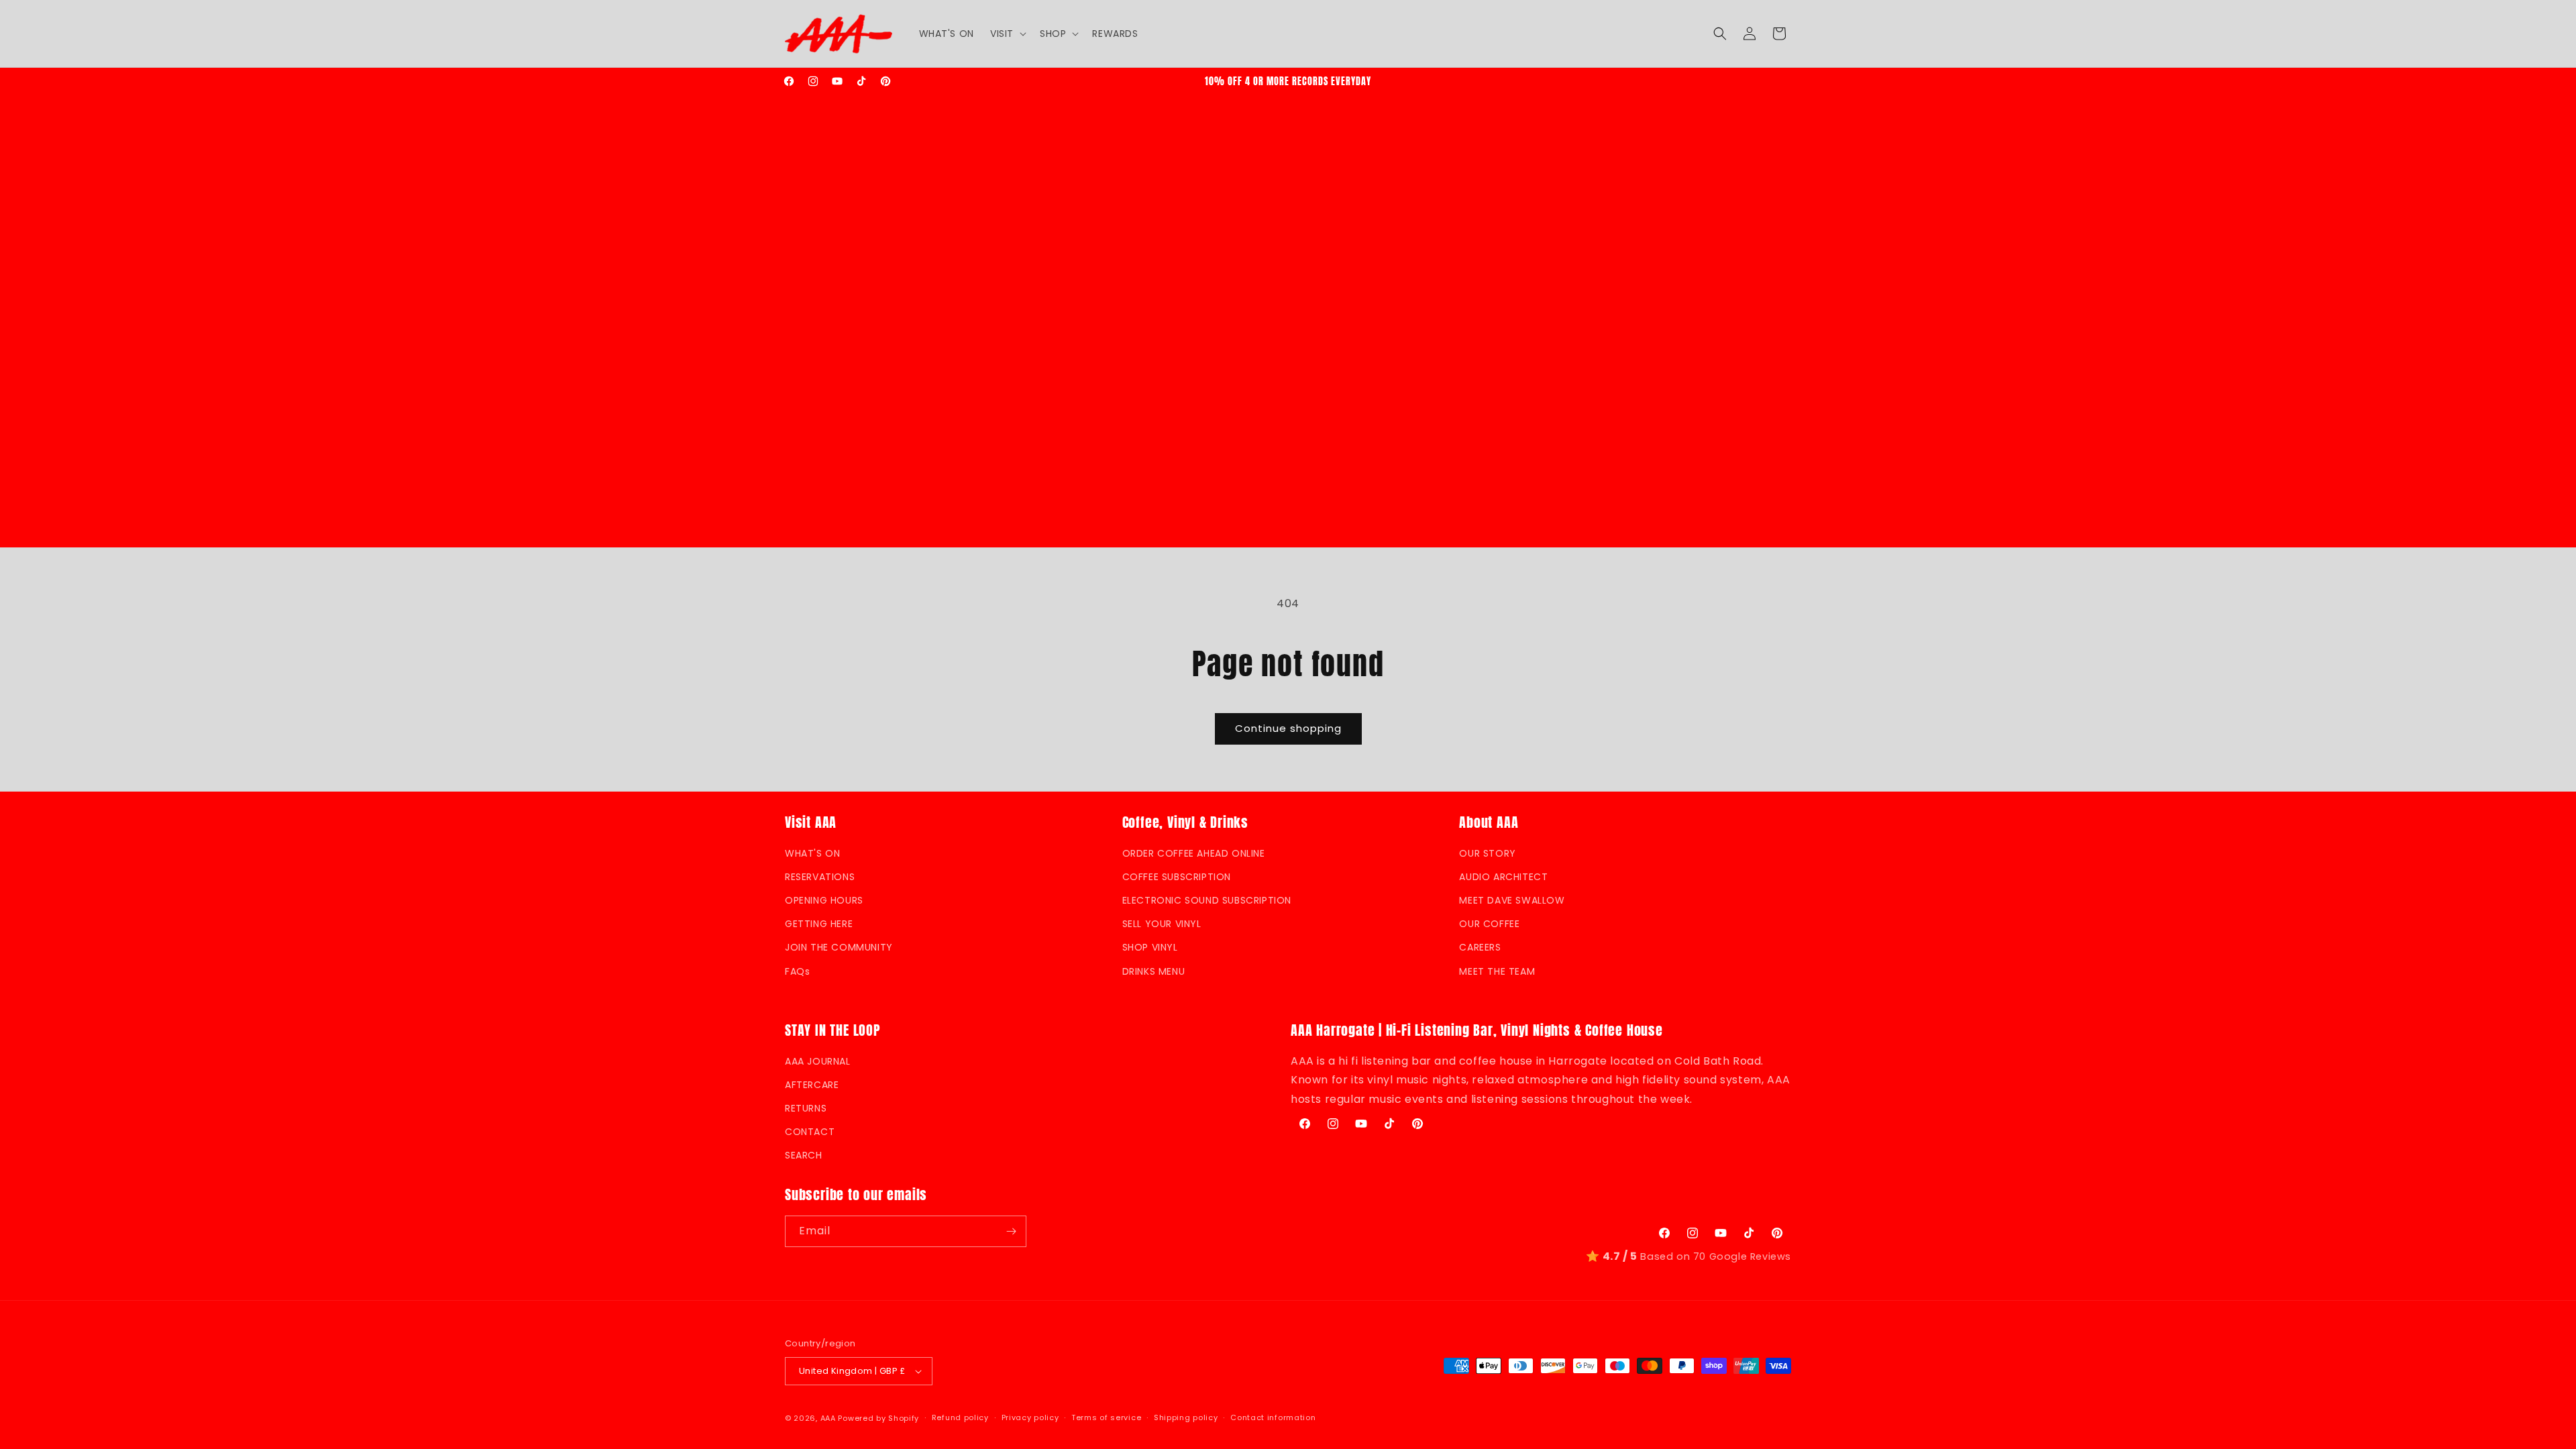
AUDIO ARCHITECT (1503, 877)
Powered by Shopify (878, 1418)
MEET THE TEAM (1497, 971)
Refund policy (960, 1417)
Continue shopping (1288, 728)
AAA (828, 1418)
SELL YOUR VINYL (1162, 924)
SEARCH (804, 1155)
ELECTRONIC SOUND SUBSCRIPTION (1207, 900)
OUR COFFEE (1489, 924)
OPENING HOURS (824, 900)
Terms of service (1106, 1417)
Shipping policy (1186, 1417)
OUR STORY (1487, 853)
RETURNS (806, 1108)
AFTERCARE (812, 1085)
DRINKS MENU (1154, 971)
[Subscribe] (1011, 1231)
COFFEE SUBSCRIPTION (1177, 877)
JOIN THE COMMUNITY (839, 947)
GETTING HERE (819, 924)
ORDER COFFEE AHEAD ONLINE (1194, 853)
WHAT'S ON (812, 853)
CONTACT (810, 1132)
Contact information (1273, 1417)
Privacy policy (1030, 1417)
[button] (1007, 34)
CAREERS (1480, 947)
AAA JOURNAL (818, 1061)
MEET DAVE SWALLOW (1512, 900)
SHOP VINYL (1150, 947)
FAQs (797, 971)
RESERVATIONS (820, 877)
